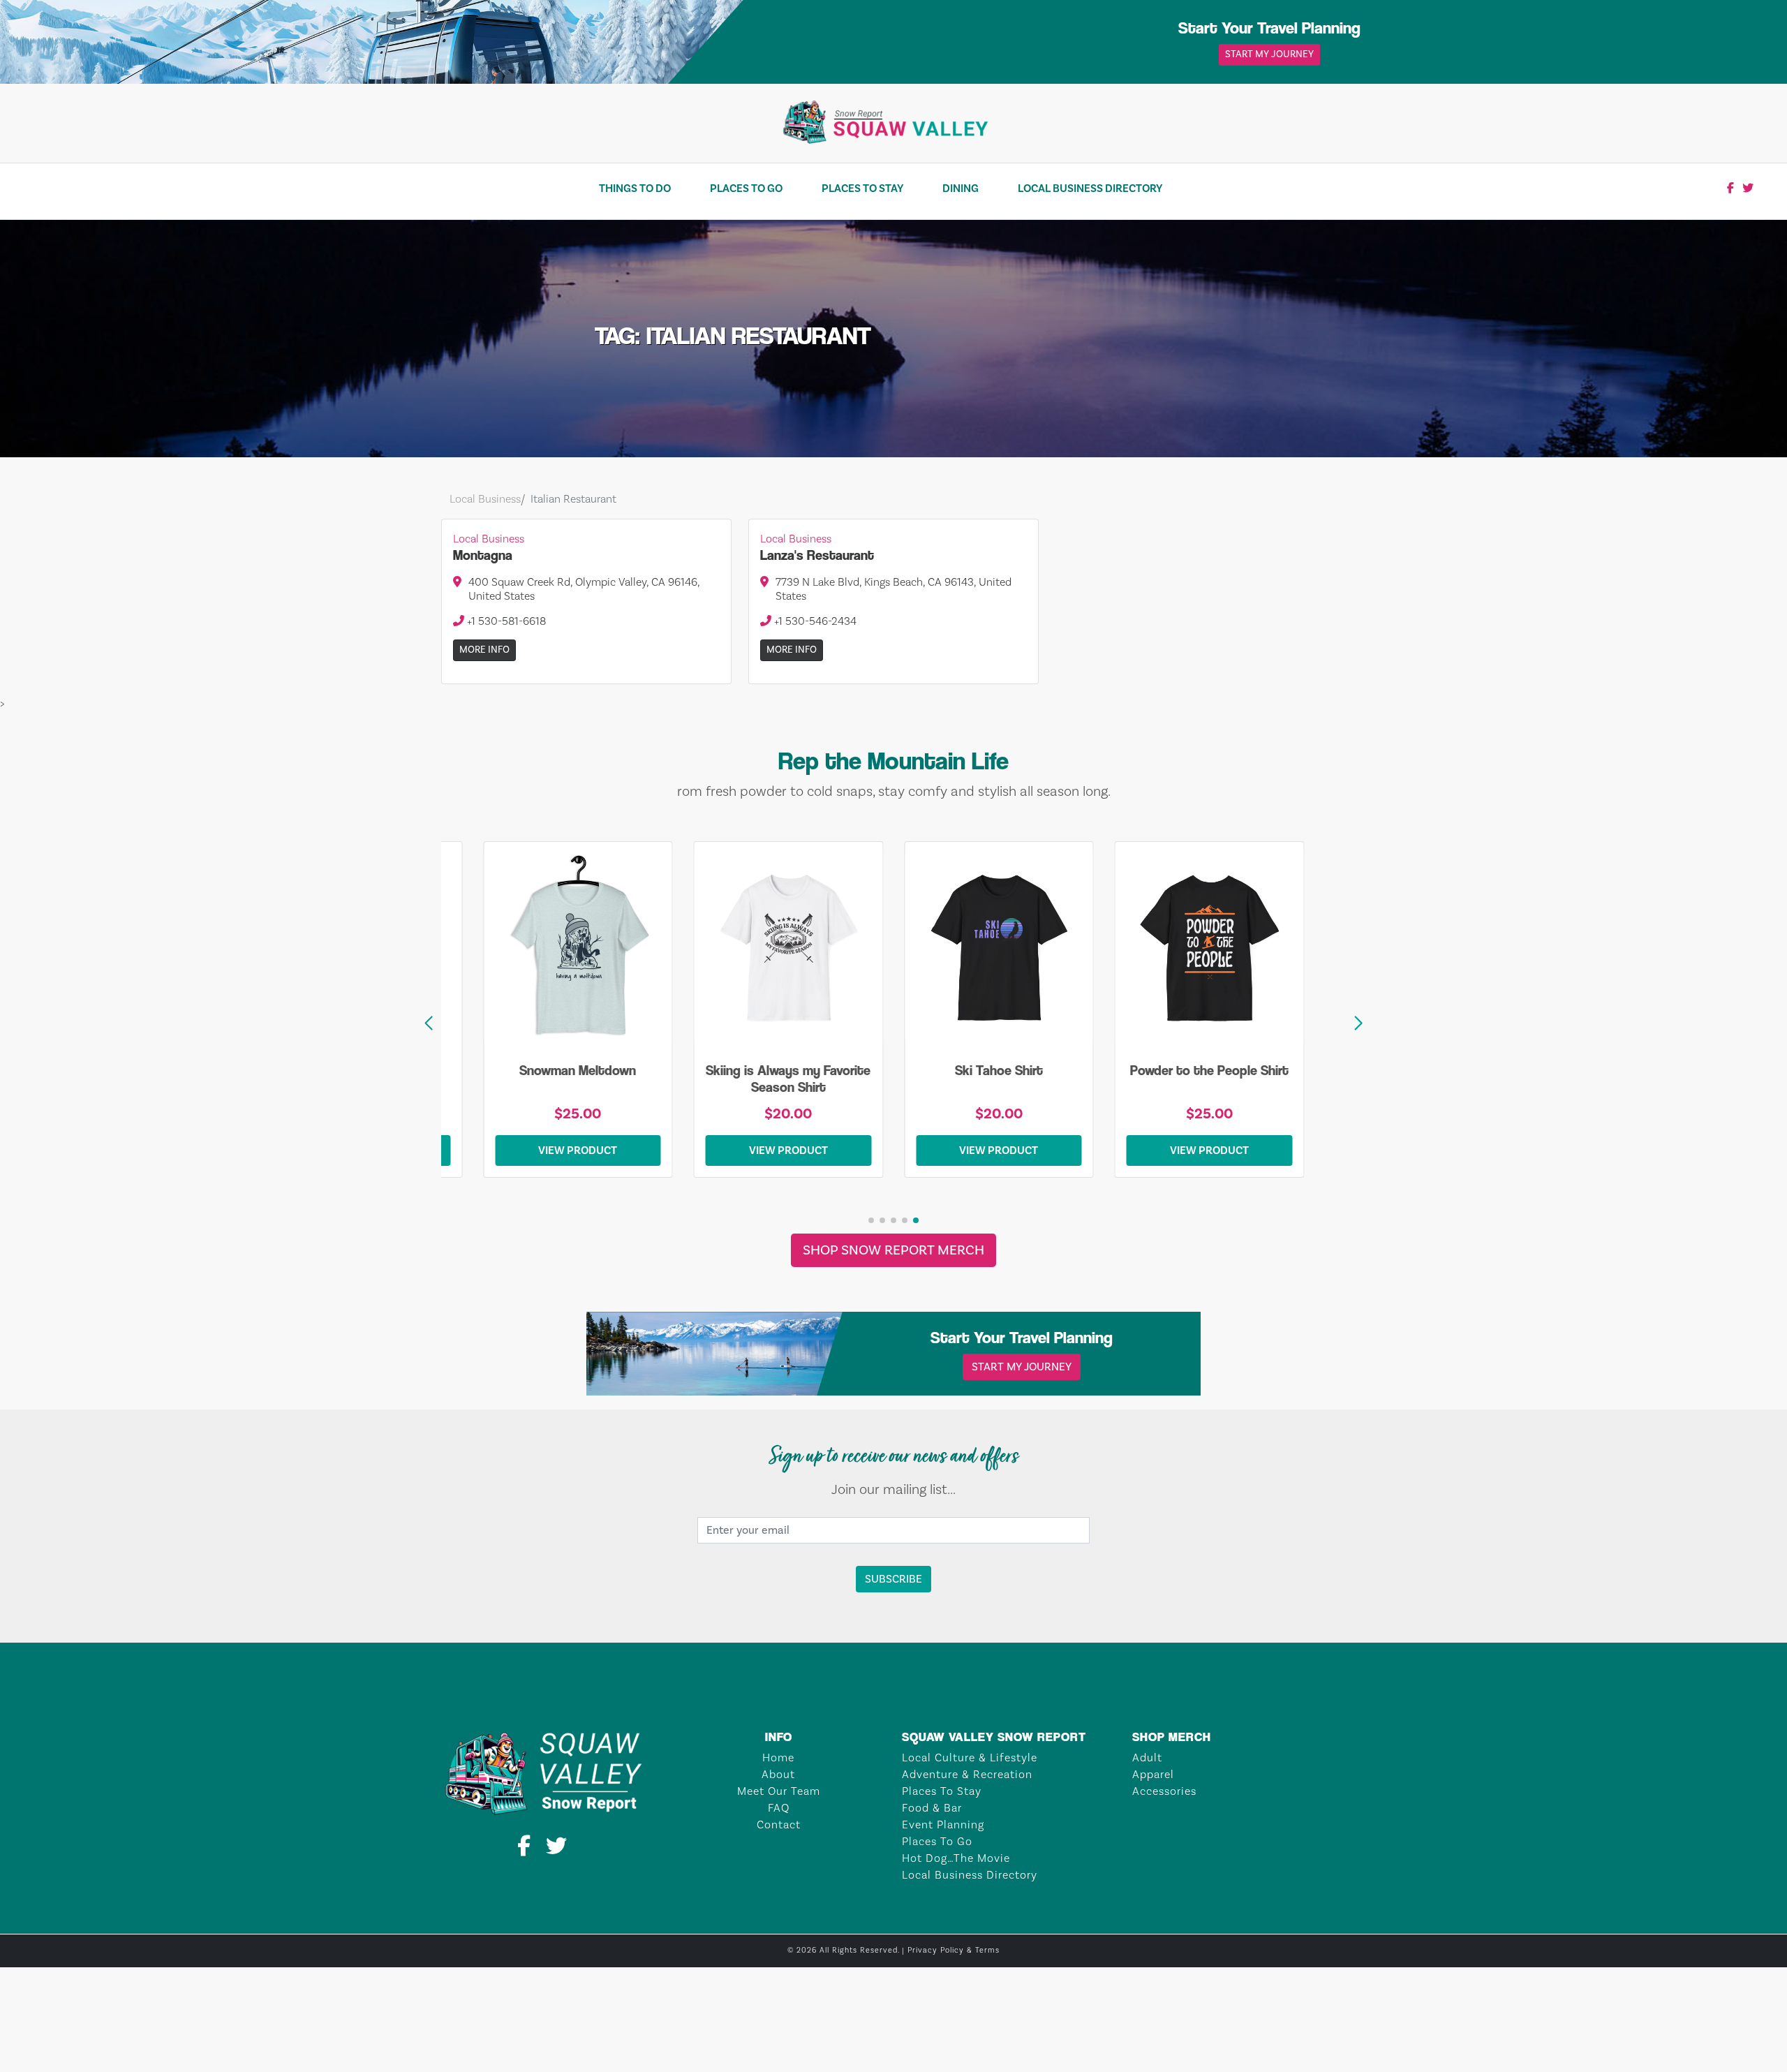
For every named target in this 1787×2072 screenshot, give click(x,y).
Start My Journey (1269, 54)
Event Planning (943, 1825)
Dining (961, 188)
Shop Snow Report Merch (893, 1250)
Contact (779, 1825)
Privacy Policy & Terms (954, 1951)
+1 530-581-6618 (505, 621)
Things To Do (635, 188)
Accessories (1164, 1791)
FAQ (779, 1808)
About (778, 1775)
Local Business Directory (1090, 188)
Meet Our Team (779, 1791)
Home (778, 1758)
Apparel (1153, 1775)
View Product (609, 1150)
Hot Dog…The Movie (956, 1858)
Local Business (485, 499)
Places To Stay (862, 188)
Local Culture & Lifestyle (970, 1758)
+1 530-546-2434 (814, 621)
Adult (1147, 1758)
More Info (484, 650)
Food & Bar (932, 1808)
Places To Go (746, 188)
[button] (1358, 1023)
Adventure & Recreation (967, 1775)
